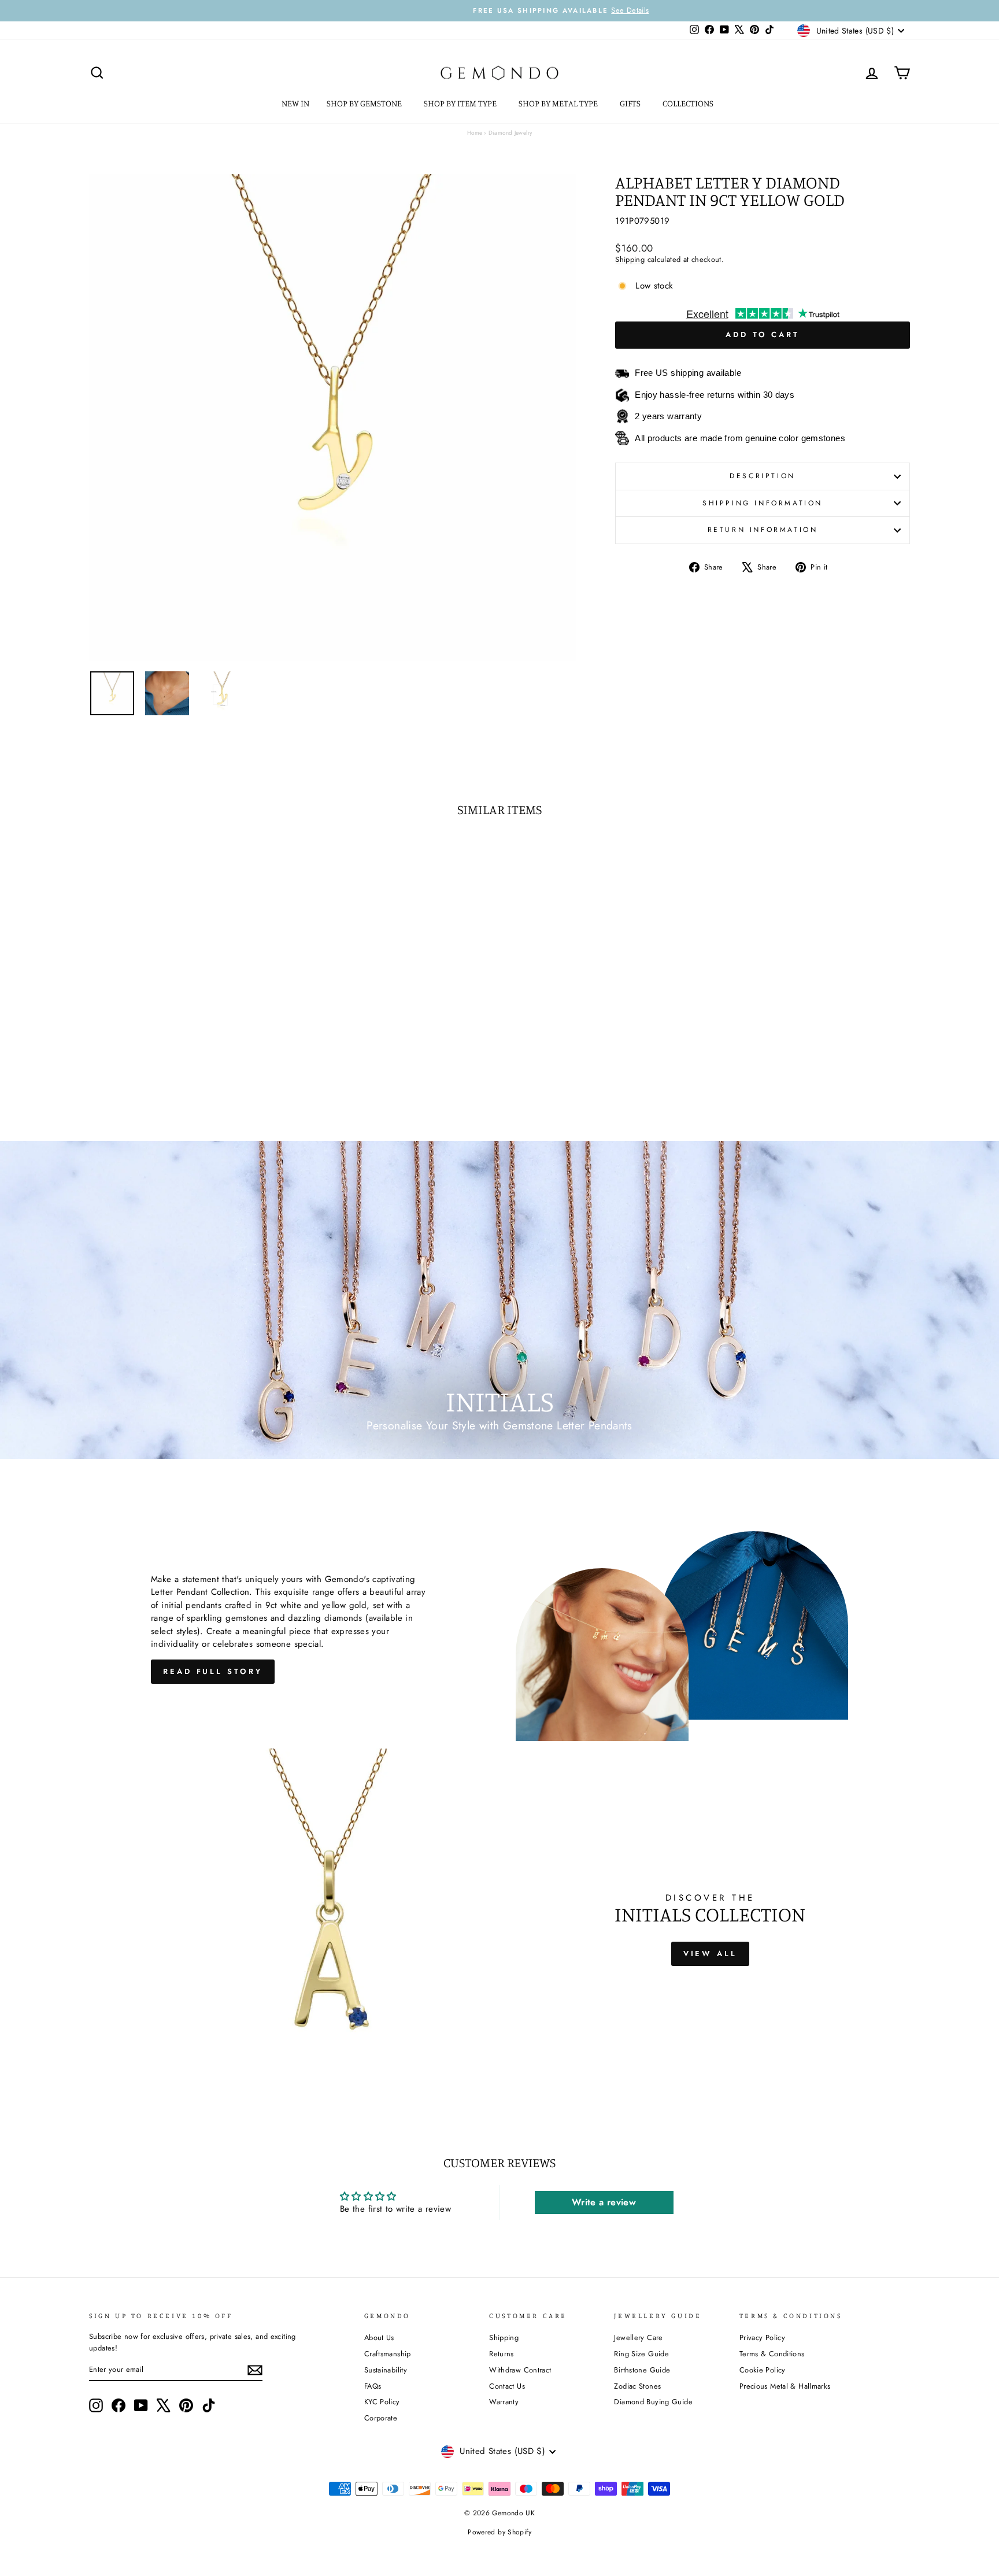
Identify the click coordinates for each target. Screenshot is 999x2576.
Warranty (504, 2402)
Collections (689, 103)
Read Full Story (213, 1671)
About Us (379, 2337)
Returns (502, 2354)
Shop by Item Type (461, 103)
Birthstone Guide (642, 2370)
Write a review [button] (604, 2202)
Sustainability (386, 2370)
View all (710, 1954)
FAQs (373, 2386)
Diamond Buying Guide (653, 2402)
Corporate (381, 2418)
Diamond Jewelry (510, 133)
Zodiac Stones (637, 2386)
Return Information (763, 530)
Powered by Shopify (499, 2532)
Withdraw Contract (520, 2370)
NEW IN (295, 103)
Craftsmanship (388, 2354)
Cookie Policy (763, 2370)
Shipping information (763, 503)
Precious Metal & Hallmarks (785, 2386)
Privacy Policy (762, 2337)
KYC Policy (382, 2402)
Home (475, 133)
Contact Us (507, 2386)
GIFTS (631, 103)
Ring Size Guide (641, 2354)
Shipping (630, 259)
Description (763, 476)
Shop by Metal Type (559, 103)
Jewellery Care (638, 2337)
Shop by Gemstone (365, 103)
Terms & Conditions (772, 2354)
